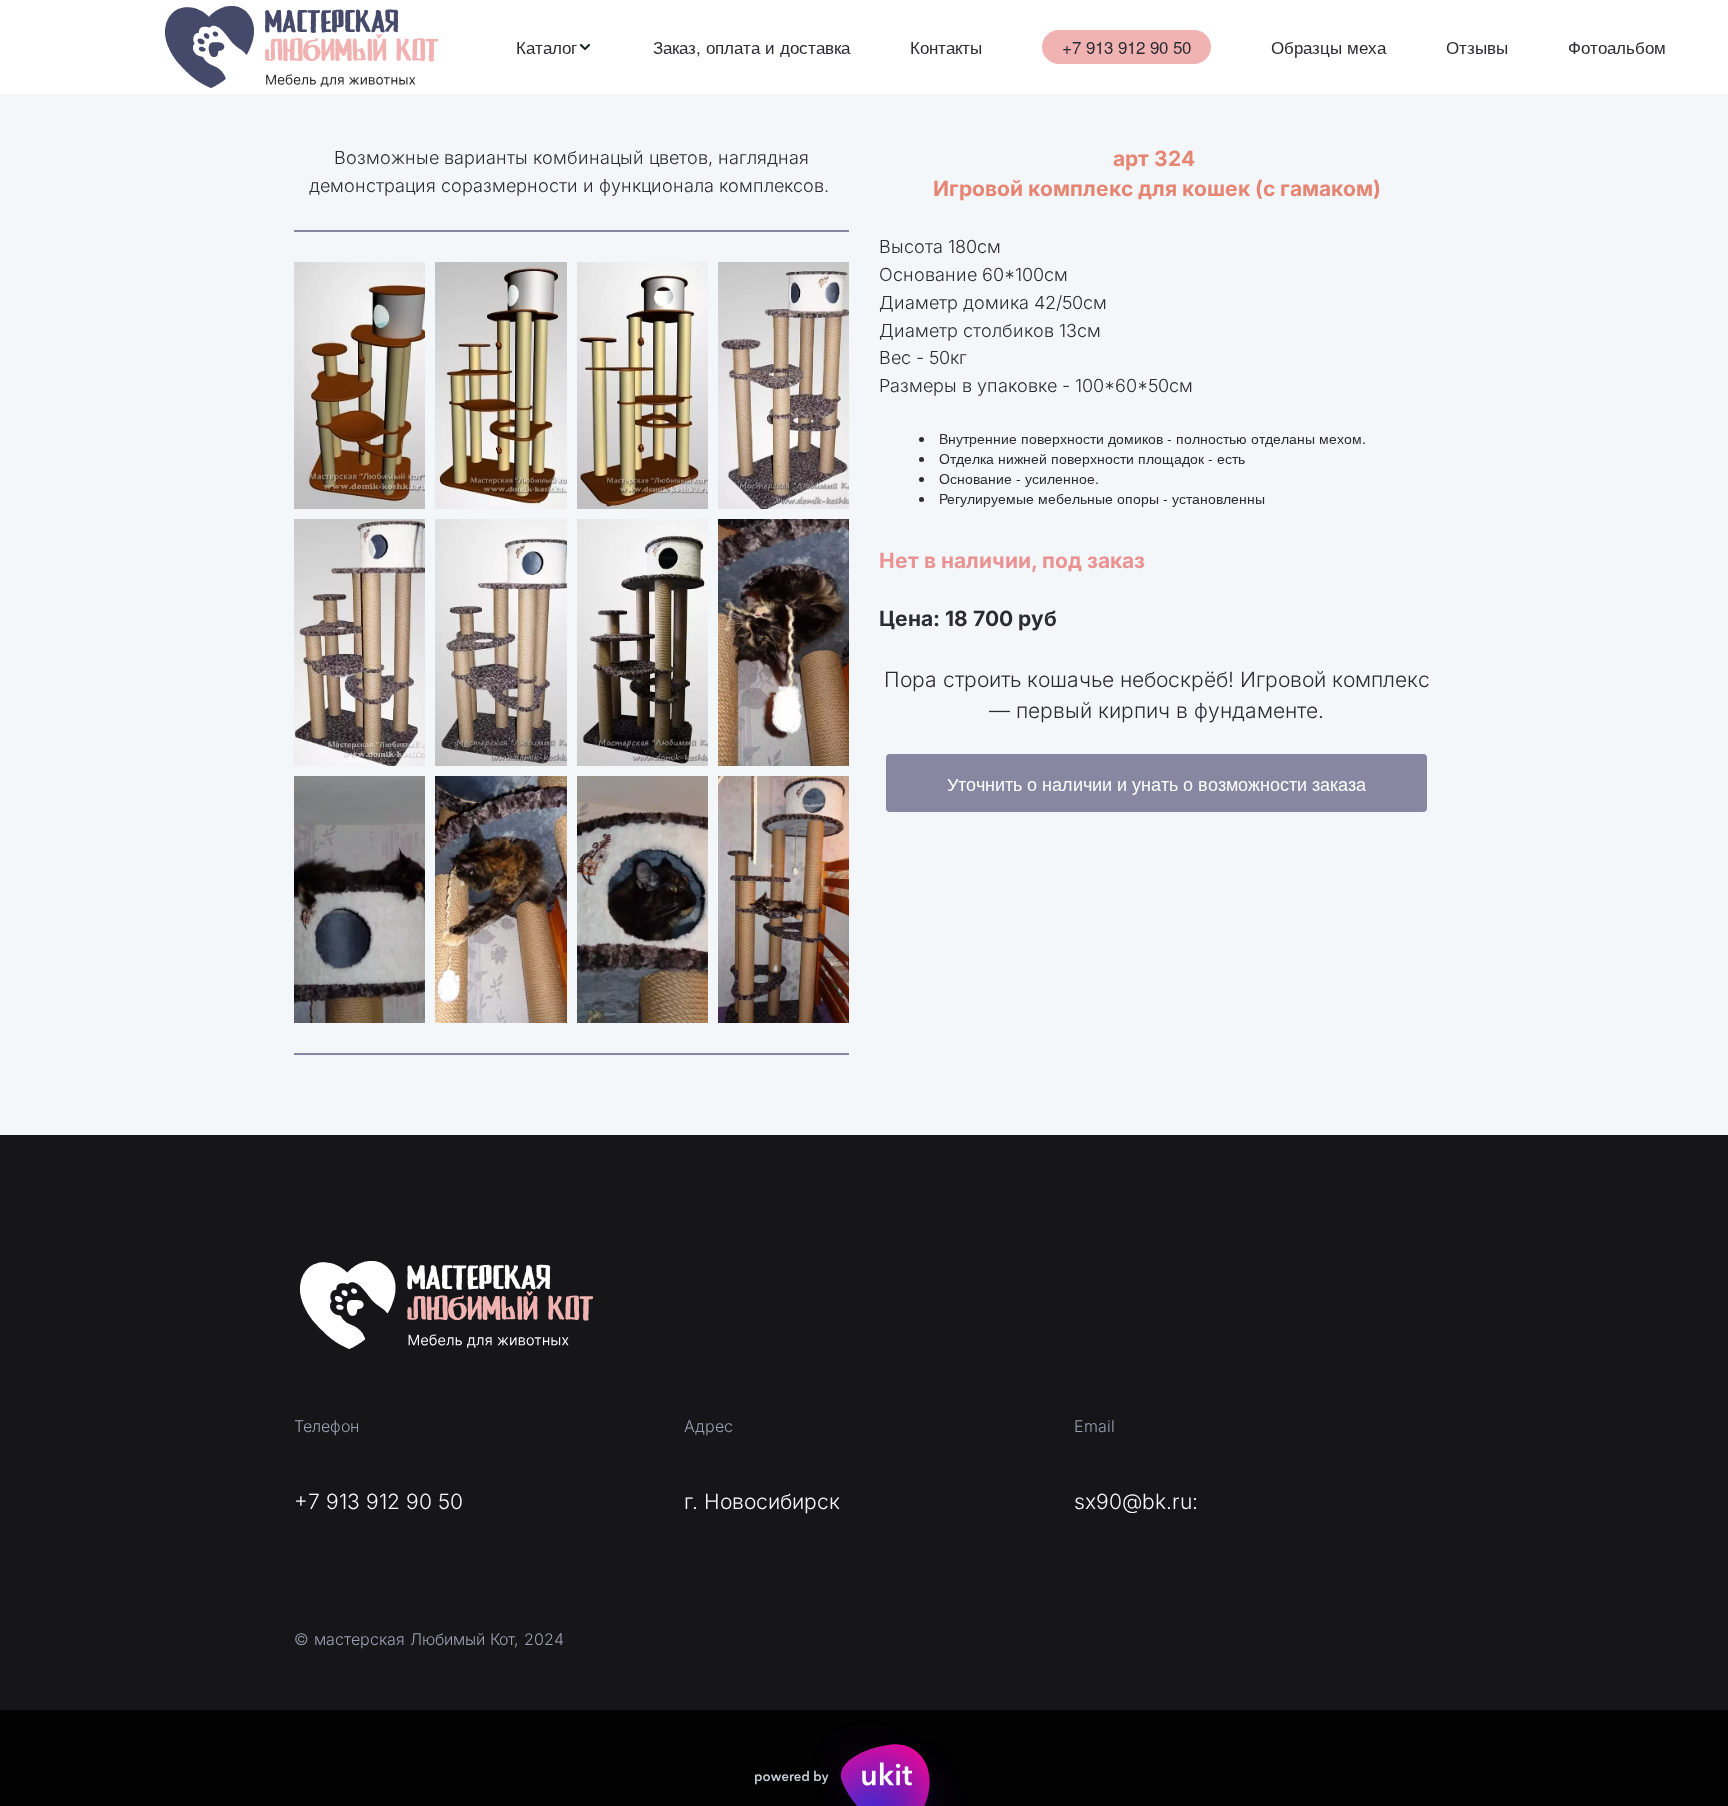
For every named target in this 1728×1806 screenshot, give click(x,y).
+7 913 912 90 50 (1126, 46)
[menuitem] (554, 47)
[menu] (1091, 47)
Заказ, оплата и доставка (751, 47)
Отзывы (1477, 47)
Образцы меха (1328, 47)
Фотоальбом (1617, 47)
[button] (554, 47)
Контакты (946, 47)
